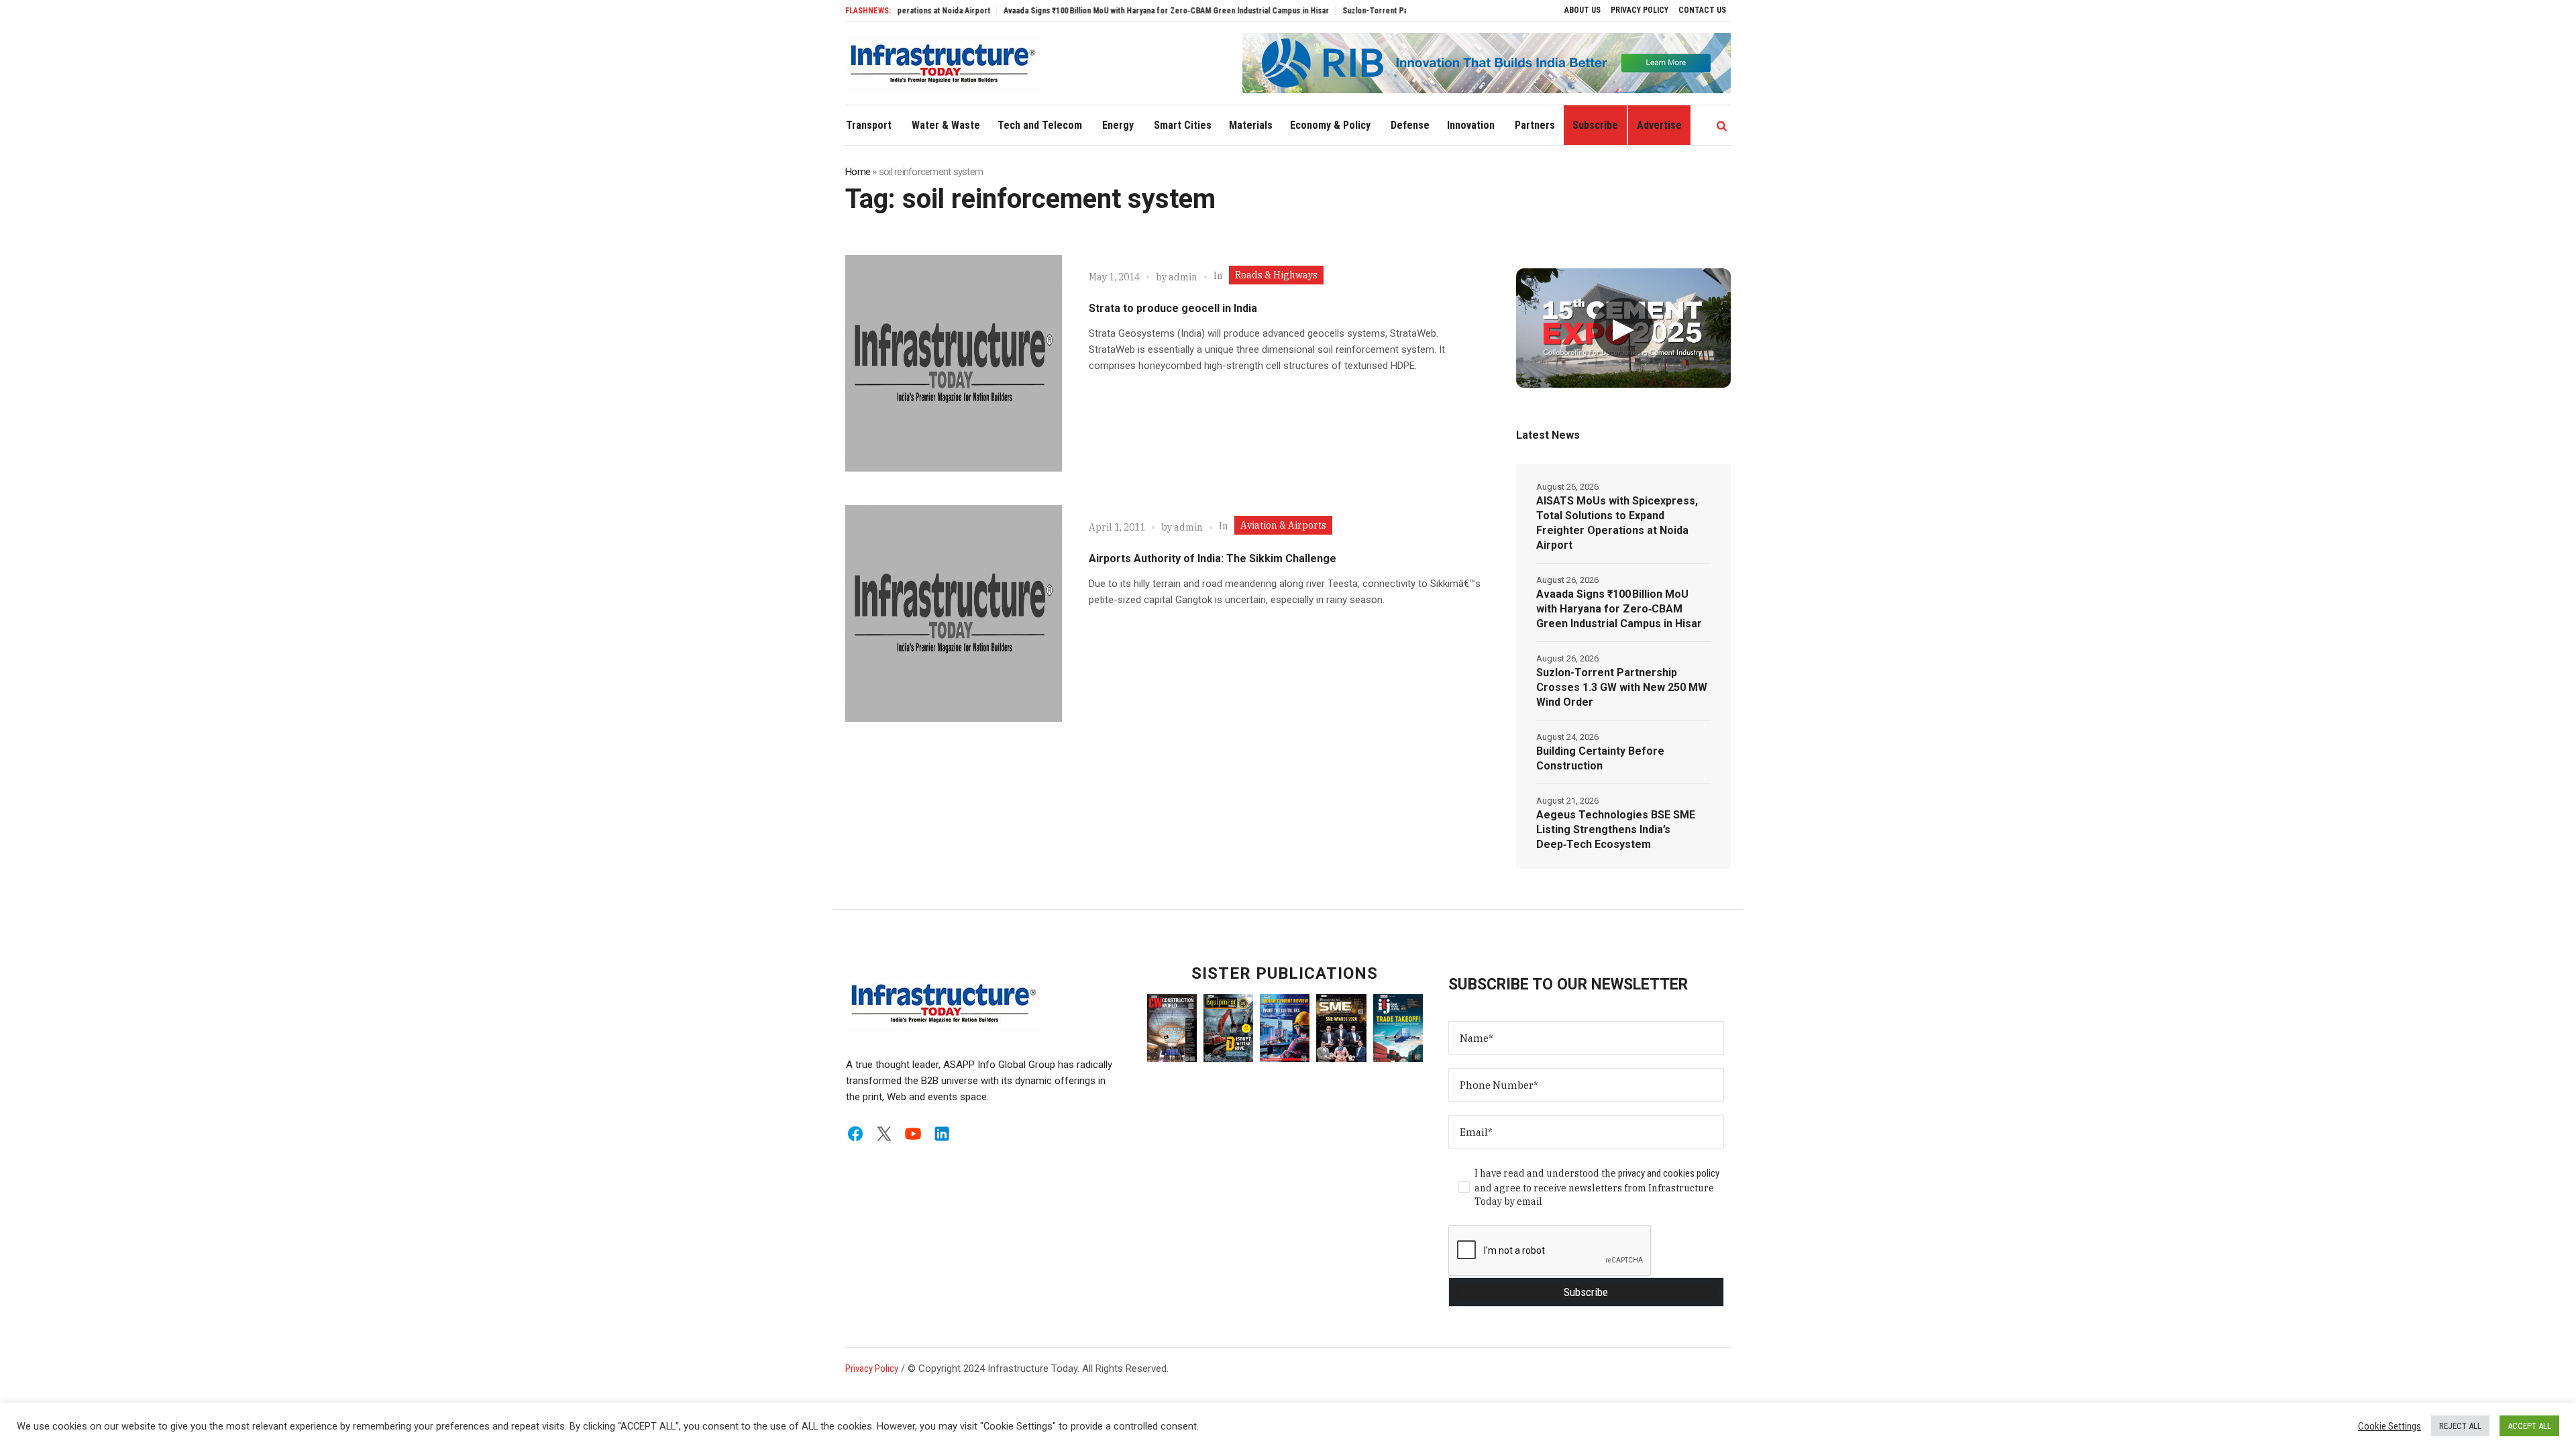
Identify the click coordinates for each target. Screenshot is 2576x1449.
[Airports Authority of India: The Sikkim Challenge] (954, 613)
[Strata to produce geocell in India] (954, 363)
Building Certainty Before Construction (1600, 758)
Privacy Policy (872, 1368)
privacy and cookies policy (1669, 1173)
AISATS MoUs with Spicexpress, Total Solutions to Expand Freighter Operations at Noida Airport (1617, 523)
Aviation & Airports (1283, 525)
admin (1183, 277)
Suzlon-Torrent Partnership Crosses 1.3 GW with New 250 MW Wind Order (1622, 687)
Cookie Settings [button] (2390, 1426)
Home (858, 172)
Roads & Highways (1276, 275)
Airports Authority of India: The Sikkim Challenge (1213, 558)
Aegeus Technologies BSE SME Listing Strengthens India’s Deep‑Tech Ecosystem (1616, 829)
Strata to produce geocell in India (1173, 308)
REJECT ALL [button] (2460, 1426)
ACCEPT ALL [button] (2529, 1426)
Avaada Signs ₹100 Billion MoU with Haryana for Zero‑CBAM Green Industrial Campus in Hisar (1106, 11)
